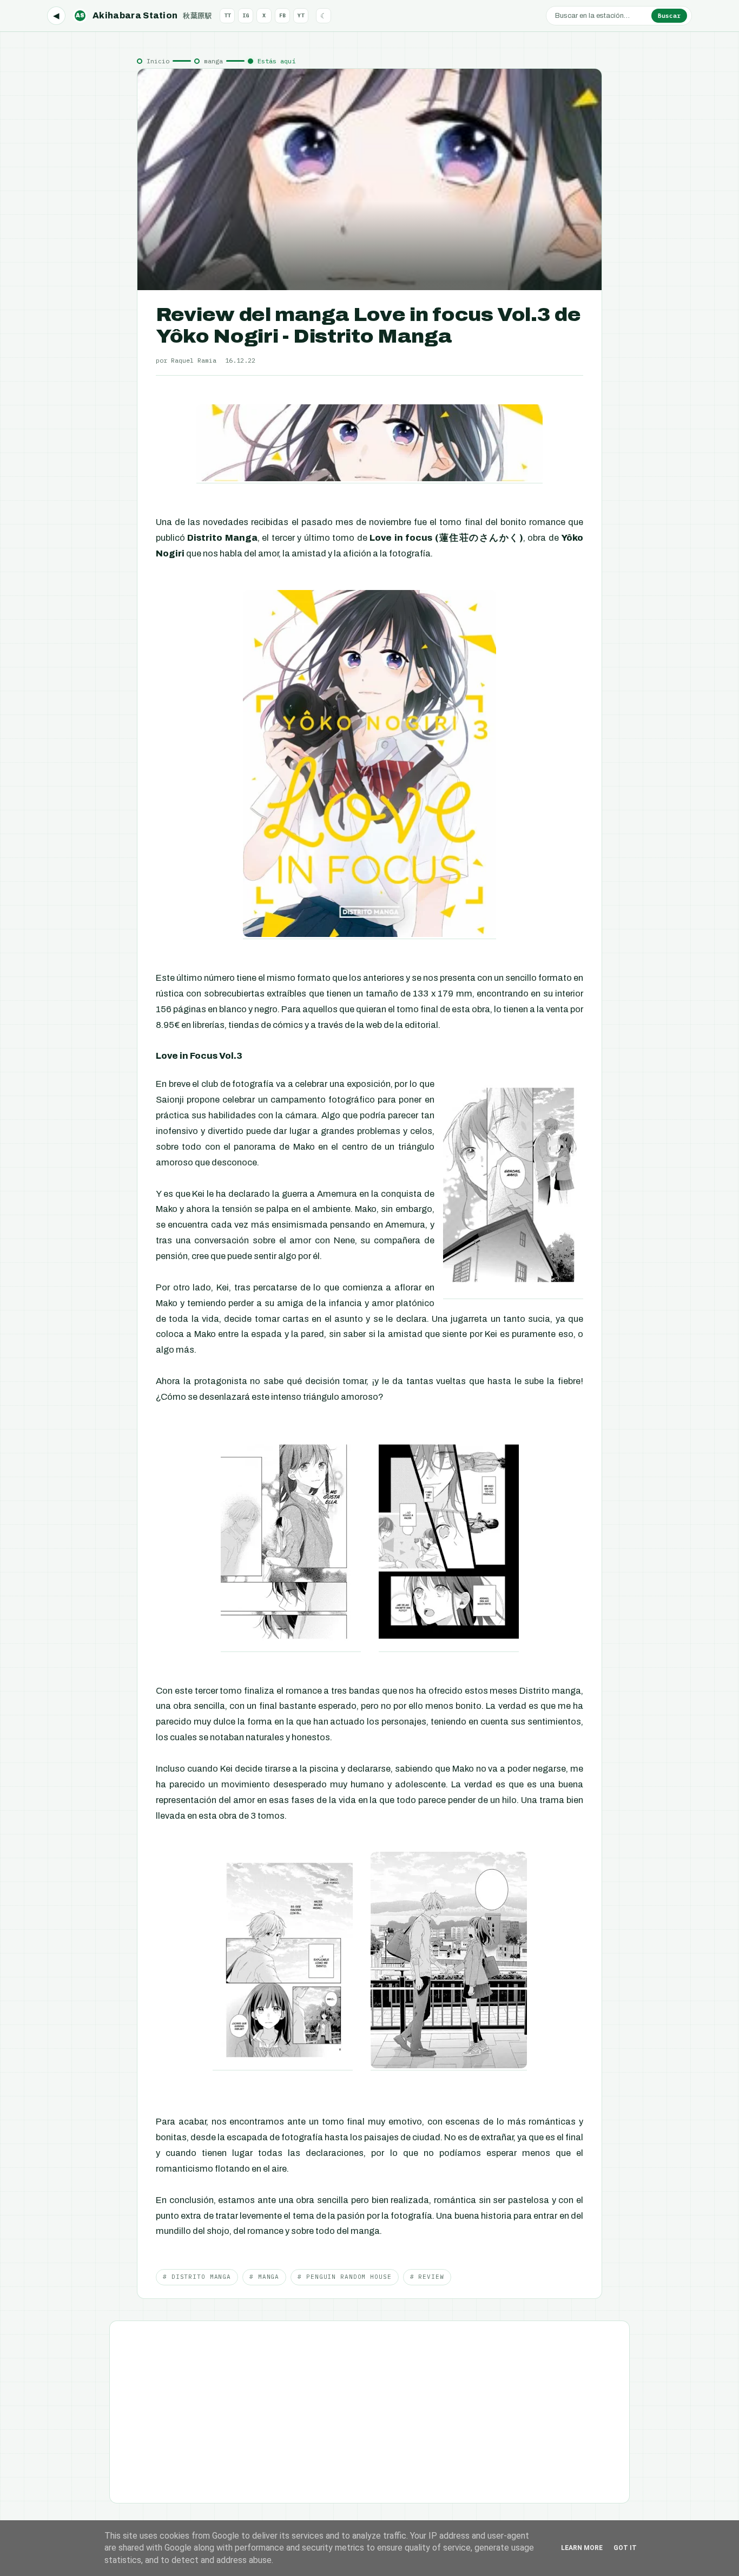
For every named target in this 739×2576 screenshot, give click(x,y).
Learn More (582, 2548)
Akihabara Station (144, 15)
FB (282, 15)
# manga (264, 2277)
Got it (625, 2548)
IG (246, 15)
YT (301, 15)
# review (427, 2277)
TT (227, 15)
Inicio (158, 61)
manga (213, 61)
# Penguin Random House (344, 2277)
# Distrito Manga (197, 2277)
